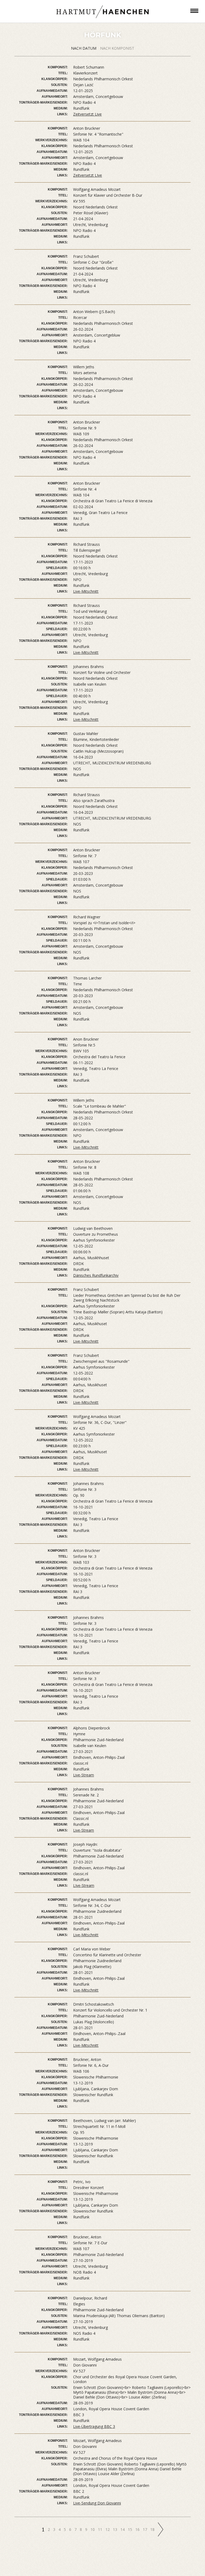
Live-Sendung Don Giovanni (97, 2503)
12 (108, 2529)
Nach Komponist (117, 48)
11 (101, 2529)
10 (93, 2529)
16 (138, 2529)
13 (116, 2529)
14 (123, 2529)
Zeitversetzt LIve (88, 175)
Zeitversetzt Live (87, 114)
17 (145, 2529)
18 (153, 2529)
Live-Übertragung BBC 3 (94, 2426)
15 (131, 2529)
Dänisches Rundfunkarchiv (96, 1275)
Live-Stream (84, 1775)
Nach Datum (84, 48)
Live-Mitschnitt (86, 591)
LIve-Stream (84, 1885)
